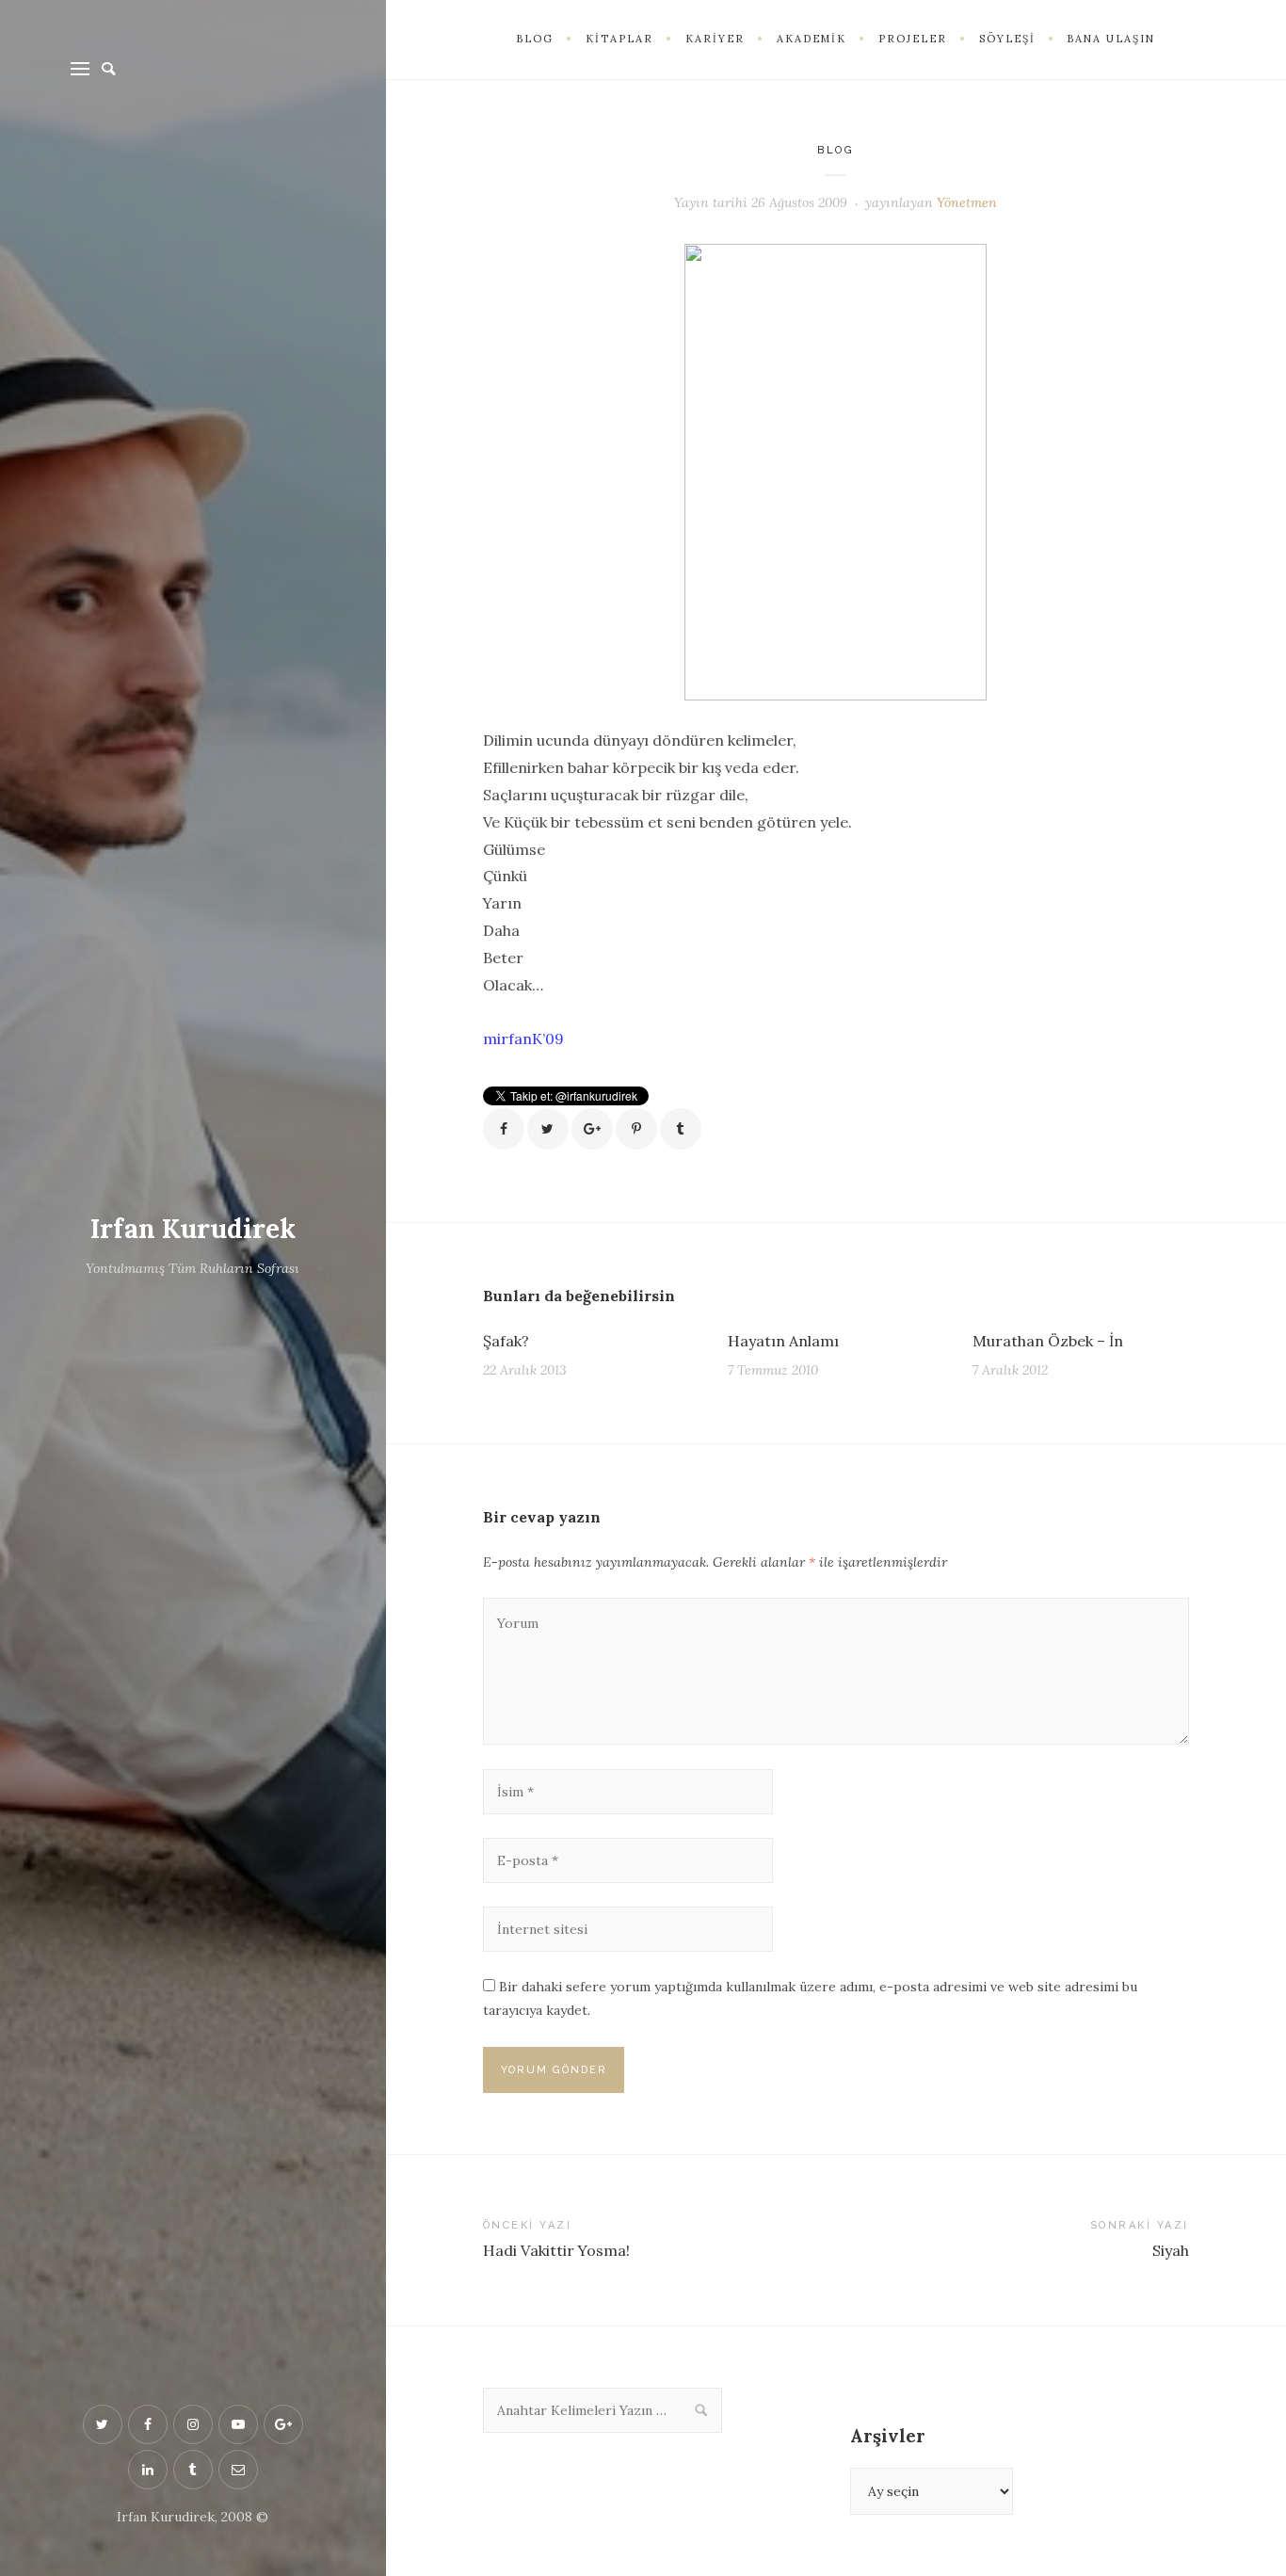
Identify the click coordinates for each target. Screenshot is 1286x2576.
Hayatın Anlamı (783, 1341)
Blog (836, 150)
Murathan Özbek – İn (1048, 1341)
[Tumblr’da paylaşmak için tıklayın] (681, 1129)
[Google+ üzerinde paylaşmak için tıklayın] (592, 1129)
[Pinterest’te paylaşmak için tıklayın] (636, 1129)
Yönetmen (967, 202)
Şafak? (506, 1341)
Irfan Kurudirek (193, 1229)
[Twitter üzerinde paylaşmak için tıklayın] (548, 1129)
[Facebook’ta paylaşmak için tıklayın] (504, 1129)
